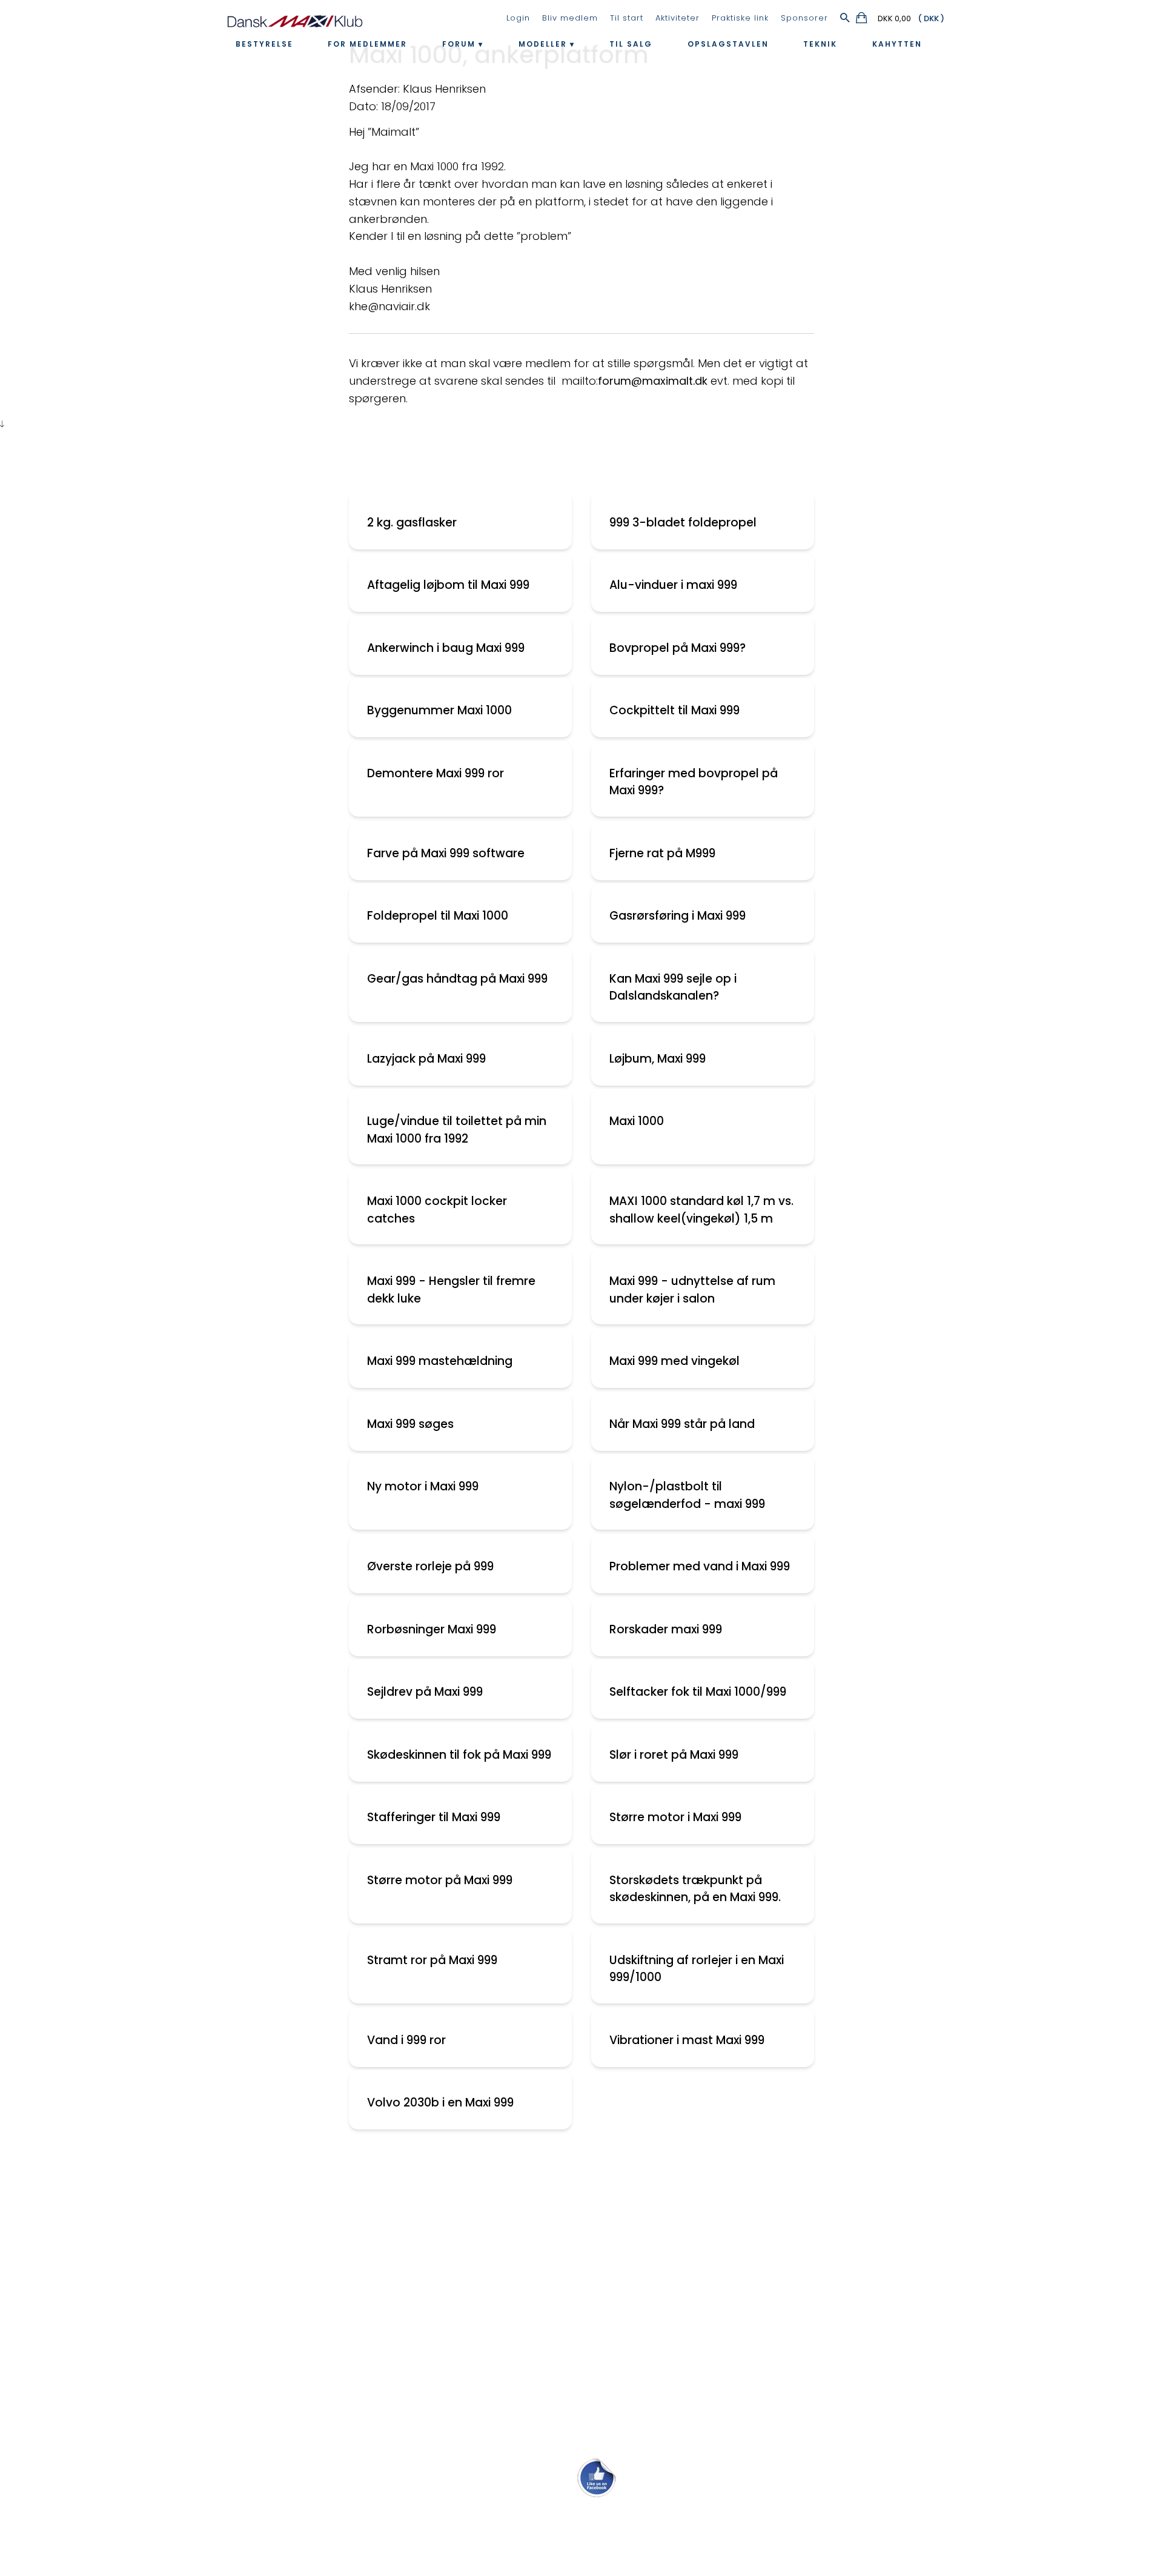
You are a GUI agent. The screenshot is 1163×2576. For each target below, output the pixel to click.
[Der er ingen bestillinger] (862, 20)
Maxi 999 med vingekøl (674, 1361)
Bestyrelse (264, 44)
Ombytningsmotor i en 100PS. (86, 2398)
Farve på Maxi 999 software (446, 853)
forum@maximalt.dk (653, 381)
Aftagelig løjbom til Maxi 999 (448, 585)
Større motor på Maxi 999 (440, 1880)
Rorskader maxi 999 (666, 1629)
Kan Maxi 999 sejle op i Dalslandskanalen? (673, 988)
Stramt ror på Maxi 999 (432, 1960)
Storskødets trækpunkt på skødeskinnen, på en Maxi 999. (695, 1889)
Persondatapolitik (601, 2550)
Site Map (544, 2550)
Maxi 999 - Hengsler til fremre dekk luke (451, 1290)
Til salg (631, 44)
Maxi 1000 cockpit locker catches (437, 1210)
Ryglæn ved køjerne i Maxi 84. (87, 2372)
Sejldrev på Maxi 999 (425, 1692)
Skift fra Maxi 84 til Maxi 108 (80, 2186)
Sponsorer (804, 18)
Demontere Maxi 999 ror (436, 773)
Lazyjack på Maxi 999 (426, 1059)
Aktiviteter (678, 18)
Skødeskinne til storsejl (68, 2319)
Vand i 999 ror (406, 2040)
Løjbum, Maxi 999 (658, 1059)
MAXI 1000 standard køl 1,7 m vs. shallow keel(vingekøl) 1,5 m (701, 1210)
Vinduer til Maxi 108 (58, 2292)
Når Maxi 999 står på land (682, 1424)
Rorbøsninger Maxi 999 (432, 1629)
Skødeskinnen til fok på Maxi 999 (459, 1755)
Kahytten (897, 44)
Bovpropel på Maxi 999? (678, 648)
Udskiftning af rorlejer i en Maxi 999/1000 (697, 1969)
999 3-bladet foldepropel (683, 523)
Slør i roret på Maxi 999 (674, 1755)
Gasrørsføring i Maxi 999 (678, 916)
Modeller (543, 44)
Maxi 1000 (637, 1121)
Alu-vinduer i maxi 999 (673, 585)
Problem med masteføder (78, 2345)
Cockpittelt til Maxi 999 (674, 710)
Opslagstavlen (728, 44)
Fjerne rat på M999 (662, 853)
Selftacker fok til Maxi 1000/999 (698, 1692)
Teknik (820, 44)
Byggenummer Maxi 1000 (439, 710)
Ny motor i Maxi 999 (423, 1486)
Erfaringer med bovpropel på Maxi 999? (694, 782)
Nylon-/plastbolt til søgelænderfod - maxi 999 (687, 1495)
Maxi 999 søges (410, 1424)
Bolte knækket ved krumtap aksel (96, 2266)
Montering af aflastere (69, 2212)
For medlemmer (367, 44)
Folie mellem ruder (58, 2239)
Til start (627, 18)
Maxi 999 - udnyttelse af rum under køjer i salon (692, 1290)
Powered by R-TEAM (638, 2562)
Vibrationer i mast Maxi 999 (687, 2040)
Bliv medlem (570, 18)
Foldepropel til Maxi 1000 (438, 916)
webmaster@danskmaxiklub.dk (582, 2522)
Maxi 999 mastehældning (440, 1361)
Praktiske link (740, 18)
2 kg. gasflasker (412, 523)
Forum (459, 44)
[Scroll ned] (2, 424)
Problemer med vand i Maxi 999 (700, 1566)
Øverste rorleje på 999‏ (430, 1566)
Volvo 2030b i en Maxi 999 (440, 2103)
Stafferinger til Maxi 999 (434, 1817)
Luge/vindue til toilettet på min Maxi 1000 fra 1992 (457, 1130)
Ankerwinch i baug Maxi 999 (446, 648)
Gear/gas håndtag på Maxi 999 (457, 979)
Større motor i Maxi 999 (675, 1817)
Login (518, 18)
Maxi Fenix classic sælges (76, 2425)
